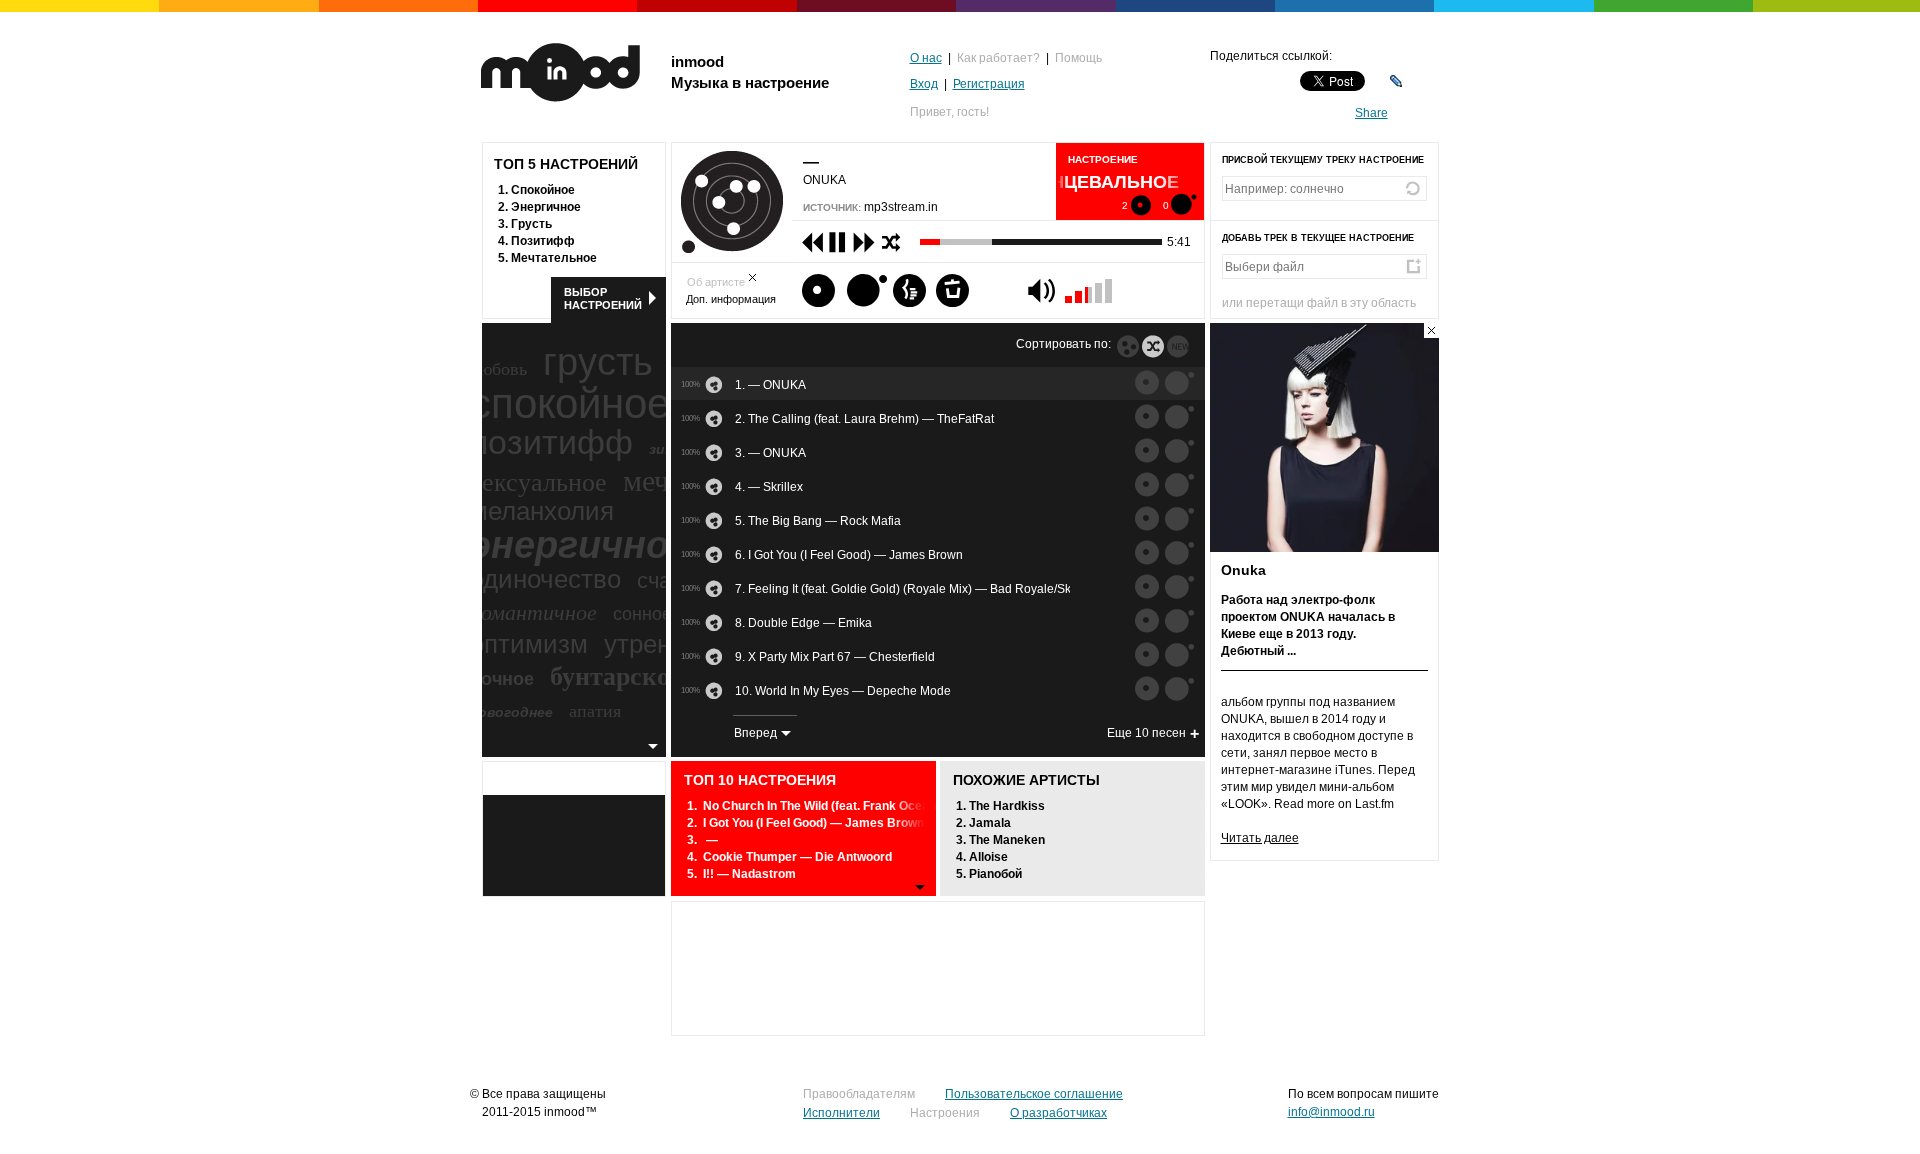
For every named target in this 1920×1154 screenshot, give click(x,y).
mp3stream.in (901, 207)
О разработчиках (1058, 1113)
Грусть (531, 224)
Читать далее (1260, 838)
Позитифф (543, 241)
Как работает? (998, 58)
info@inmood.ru (1331, 1112)
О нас (926, 58)
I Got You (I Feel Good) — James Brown (813, 823)
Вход (924, 84)
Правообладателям (859, 1094)
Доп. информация (731, 299)
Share (1371, 113)
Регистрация (989, 84)
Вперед (755, 733)
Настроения (945, 1113)
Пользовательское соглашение (1034, 1094)
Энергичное (546, 207)
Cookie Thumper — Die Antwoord (797, 857)
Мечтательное (554, 258)
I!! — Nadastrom (749, 874)
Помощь (1078, 58)
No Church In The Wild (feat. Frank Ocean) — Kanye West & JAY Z (889, 806)
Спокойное (543, 190)
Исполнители (841, 1113)
